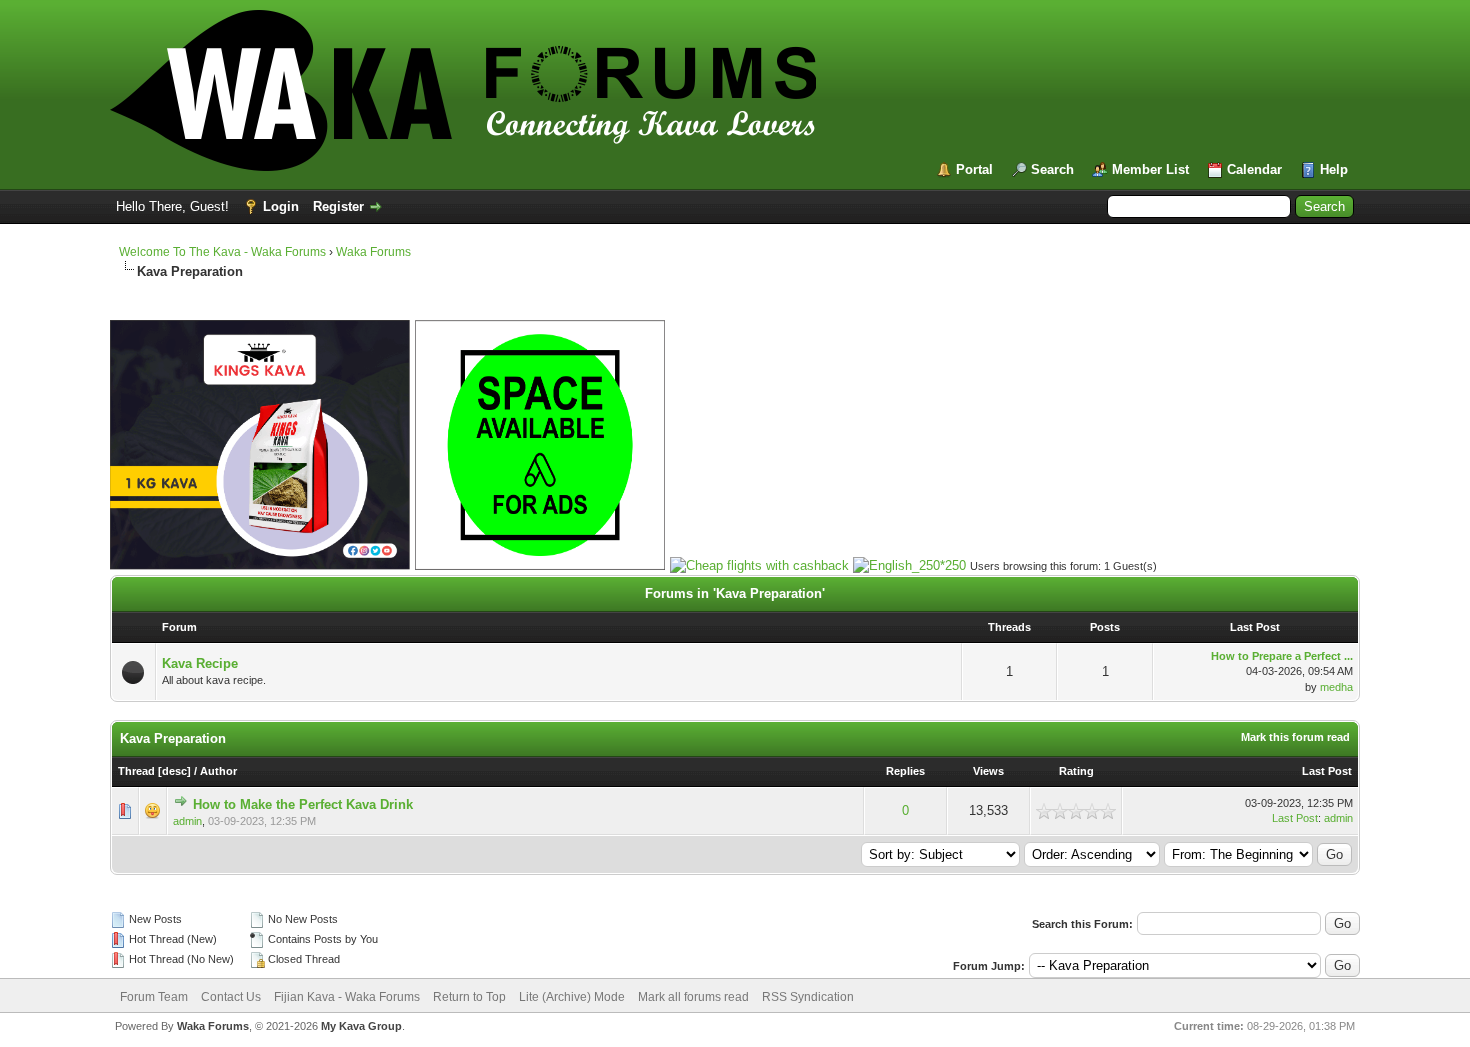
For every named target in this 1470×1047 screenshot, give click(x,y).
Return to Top (469, 997)
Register (338, 206)
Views (988, 771)
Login (281, 206)
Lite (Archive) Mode (572, 997)
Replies (905, 771)
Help (1334, 169)
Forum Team (154, 997)
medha (1336, 687)
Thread (136, 771)
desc (174, 771)
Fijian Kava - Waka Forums (347, 997)
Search (1052, 169)
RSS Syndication (808, 997)
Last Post (1327, 771)
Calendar (1254, 169)
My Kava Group (361, 1026)
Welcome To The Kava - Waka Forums (222, 252)
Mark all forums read (693, 997)
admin (187, 821)
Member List (1150, 169)
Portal (974, 169)
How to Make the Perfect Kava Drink (303, 804)
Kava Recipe (200, 663)
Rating (1076, 771)
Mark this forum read (1295, 737)
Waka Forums (373, 252)
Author (218, 771)
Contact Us (231, 997)
